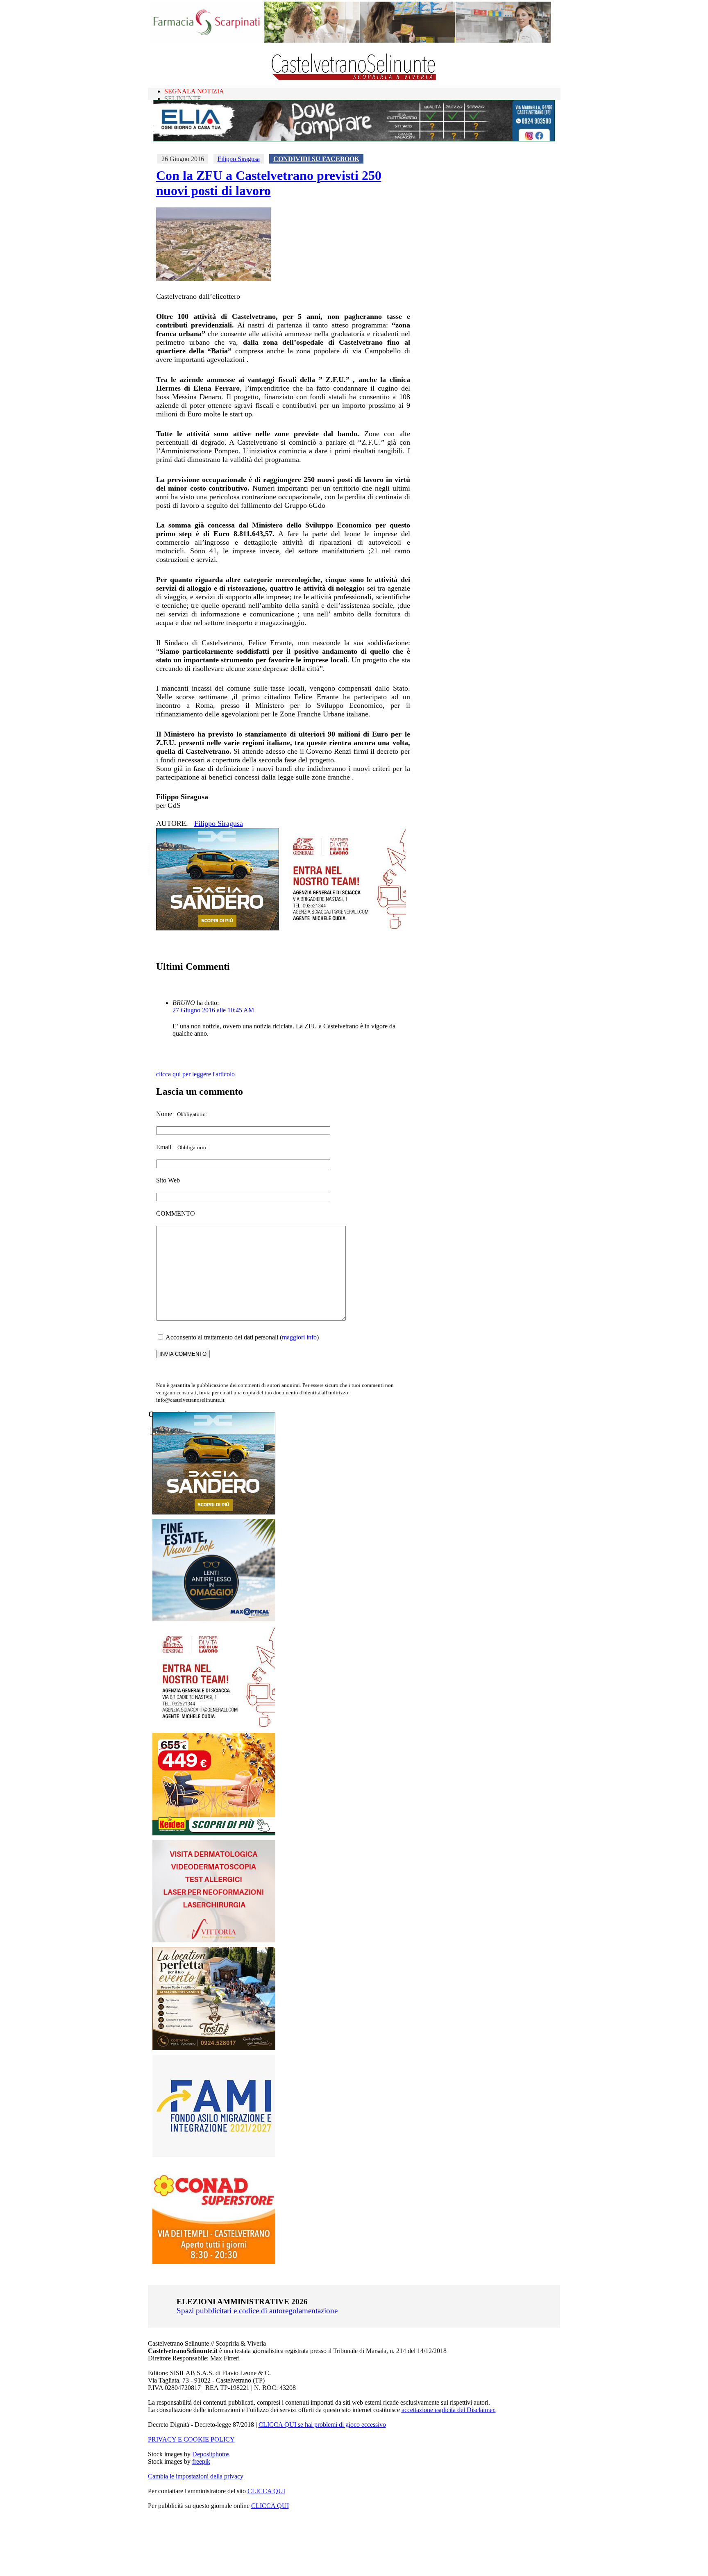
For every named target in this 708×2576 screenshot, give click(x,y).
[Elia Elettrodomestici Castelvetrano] (354, 139)
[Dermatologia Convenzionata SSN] (214, 1940)
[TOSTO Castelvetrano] (214, 2048)
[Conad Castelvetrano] (214, 2262)
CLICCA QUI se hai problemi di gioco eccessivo (322, 2425)
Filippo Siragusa (239, 159)
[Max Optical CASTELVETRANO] (214, 1619)
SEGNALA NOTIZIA (194, 91)
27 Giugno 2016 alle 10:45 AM (213, 1010)
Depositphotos (211, 2454)
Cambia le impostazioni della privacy (196, 2476)
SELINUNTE (183, 99)
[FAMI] (214, 2155)
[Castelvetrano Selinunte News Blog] (354, 78)
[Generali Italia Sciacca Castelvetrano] (345, 928)
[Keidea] (214, 1833)
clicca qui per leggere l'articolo (195, 1074)
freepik (201, 2461)
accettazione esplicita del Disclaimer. (449, 2410)
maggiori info (299, 1337)
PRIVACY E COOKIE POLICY (191, 2439)
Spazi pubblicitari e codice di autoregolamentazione (257, 2311)
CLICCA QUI (266, 2491)
